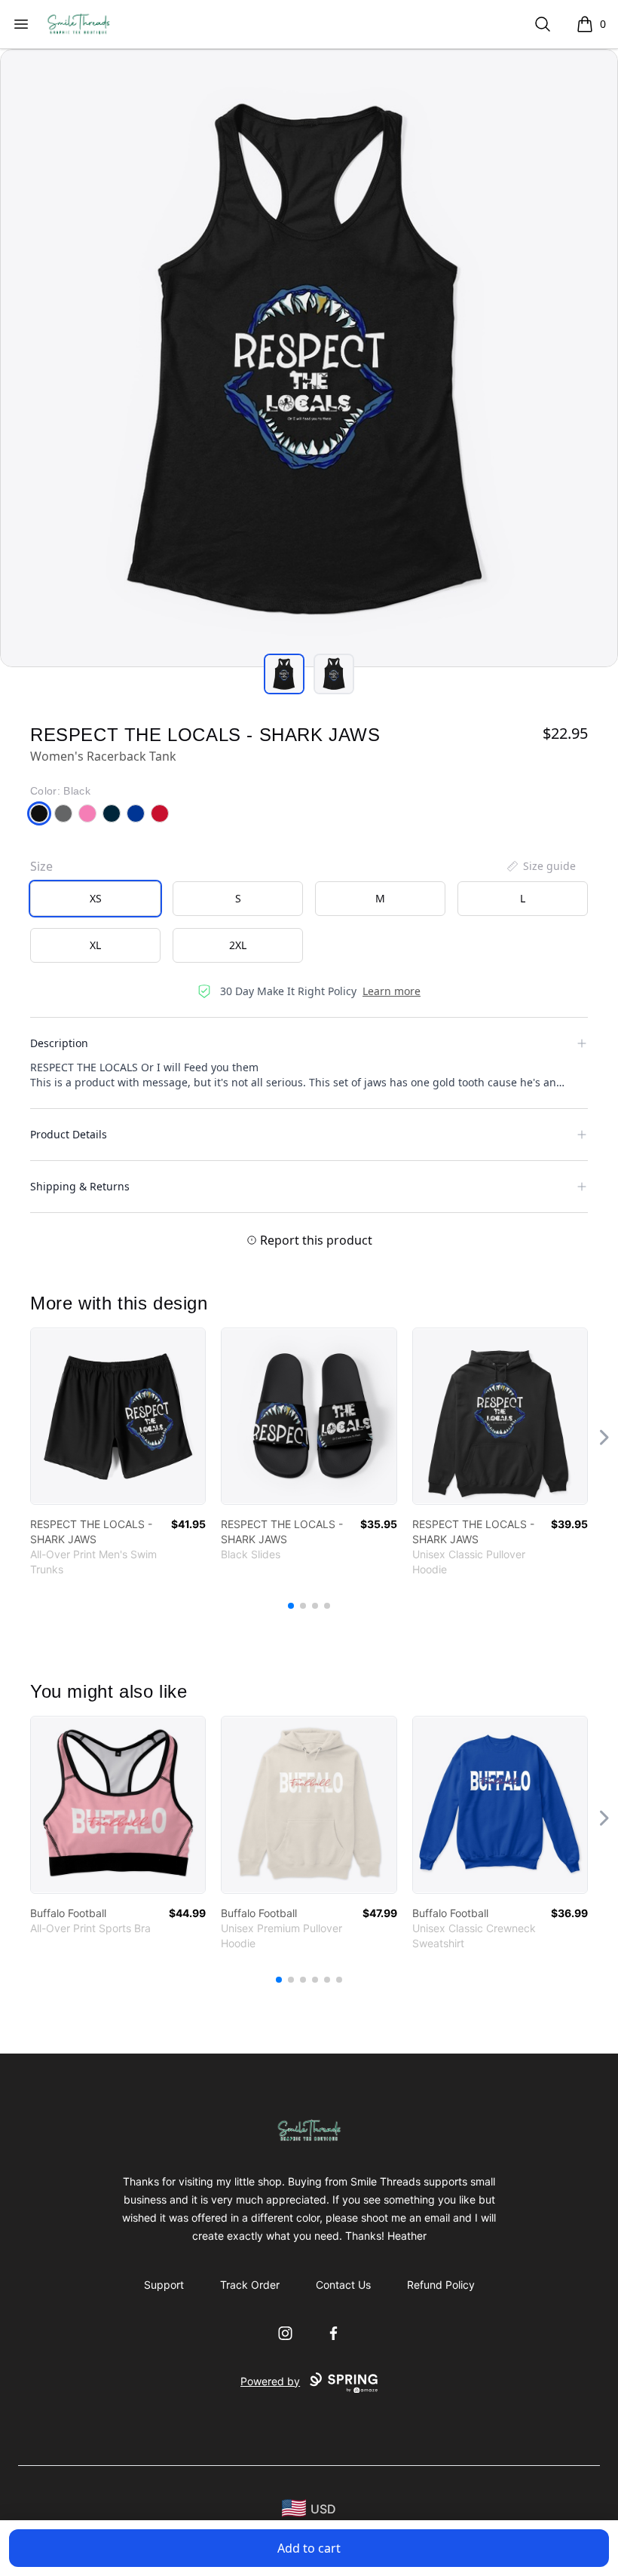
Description (59, 1043)
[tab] (284, 674)
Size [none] (41, 866)
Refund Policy (441, 2285)
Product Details (69, 1134)
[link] (118, 1416)
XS (96, 898)
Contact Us (343, 2285)
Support (164, 2285)
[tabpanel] (309, 358)
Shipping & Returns (80, 1186)
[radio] (95, 899)
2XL (238, 945)
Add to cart (309, 2548)
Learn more (392, 991)
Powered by (270, 2381)
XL (95, 945)
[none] (540, 866)
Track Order (250, 2285)
